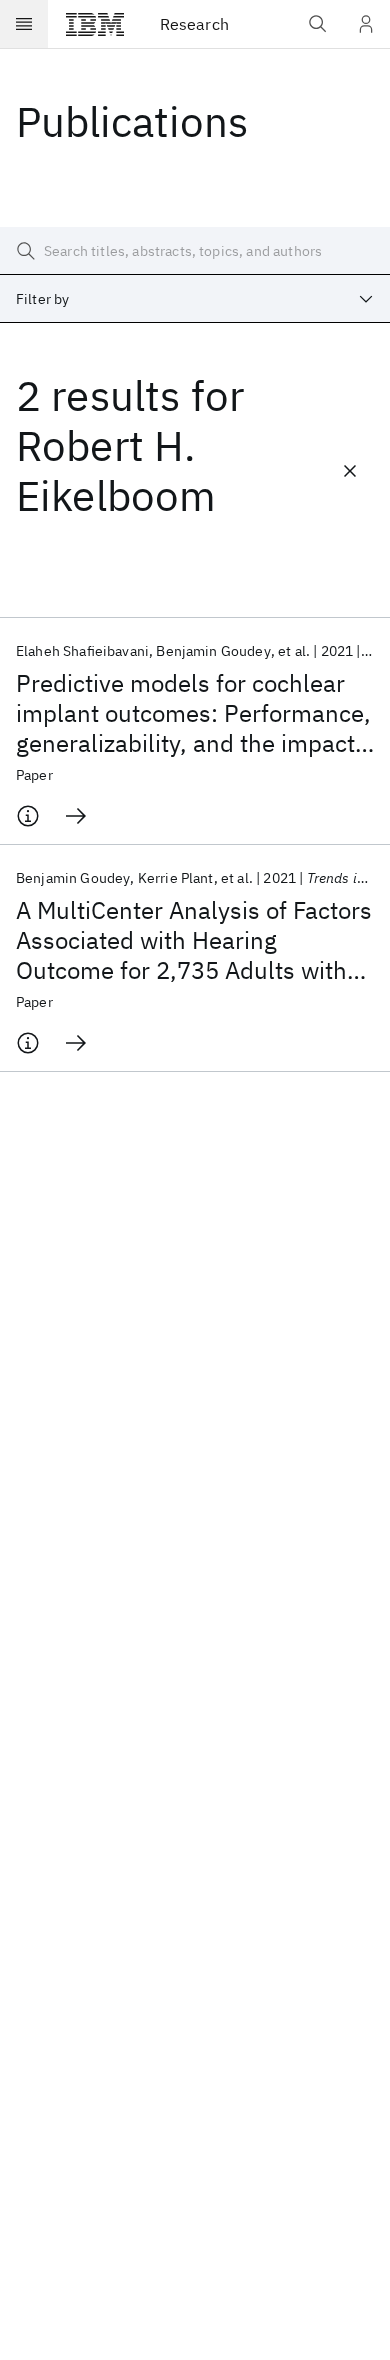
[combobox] (195, 299)
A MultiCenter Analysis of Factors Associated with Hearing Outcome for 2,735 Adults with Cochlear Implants (194, 940)
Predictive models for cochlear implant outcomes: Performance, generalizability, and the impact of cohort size (193, 713)
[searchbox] (195, 251)
